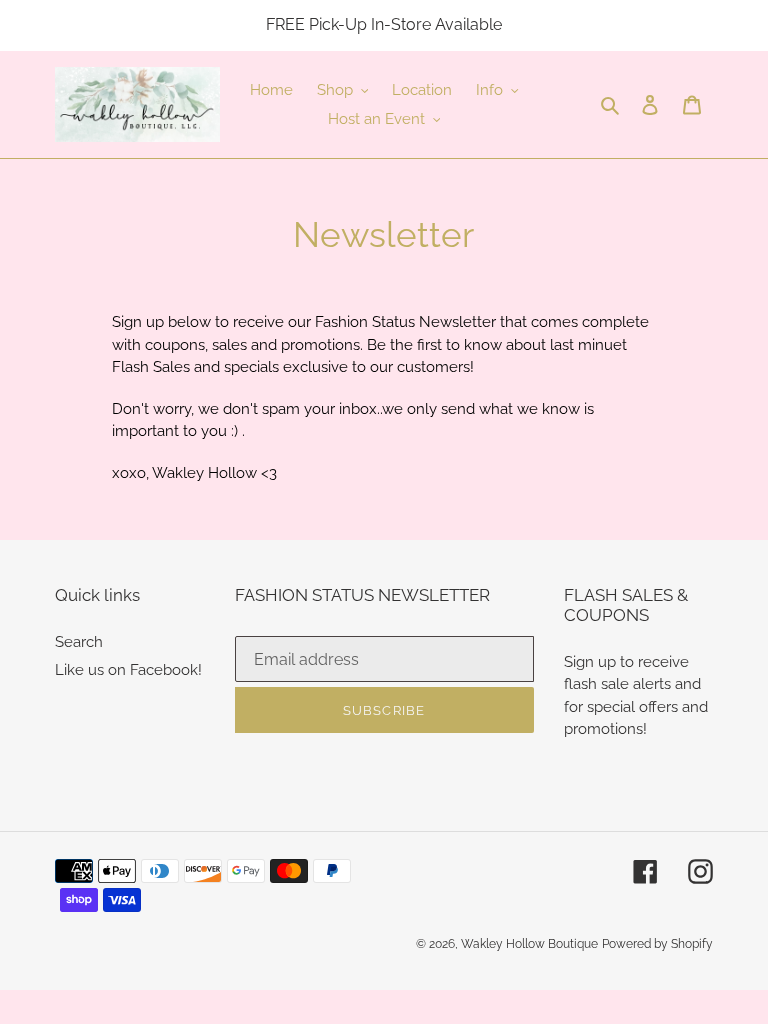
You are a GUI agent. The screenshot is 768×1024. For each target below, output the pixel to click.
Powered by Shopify (657, 944)
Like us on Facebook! (128, 670)
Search (79, 642)
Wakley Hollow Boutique (529, 944)
